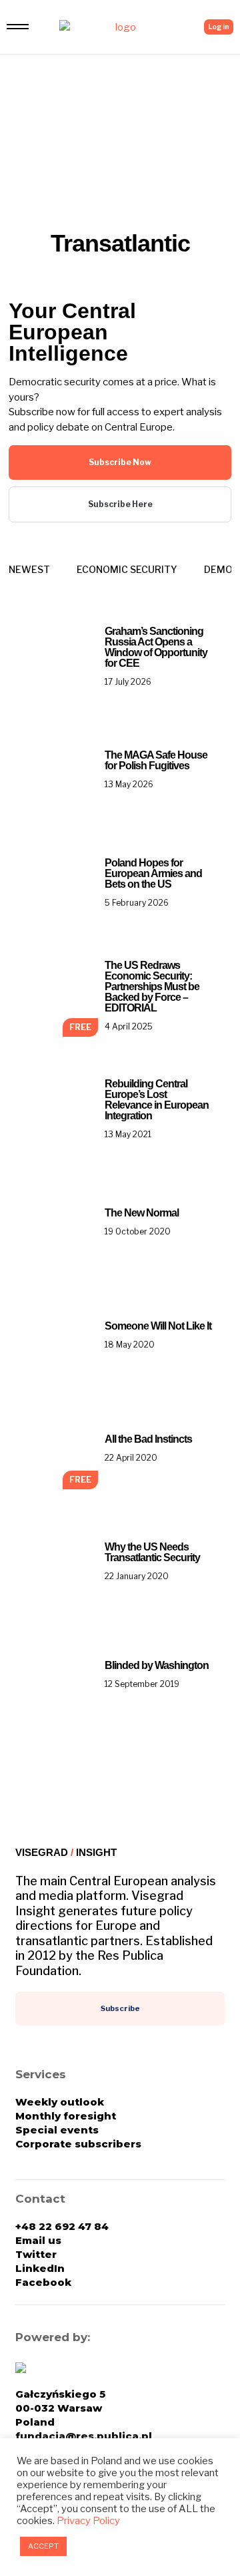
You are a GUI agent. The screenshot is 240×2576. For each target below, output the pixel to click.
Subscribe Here (120, 504)
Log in (219, 27)
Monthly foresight (66, 2116)
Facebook (43, 2282)
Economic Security (127, 569)
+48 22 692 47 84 (62, 2226)
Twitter (36, 2254)
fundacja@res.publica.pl (84, 2436)
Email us (38, 2240)
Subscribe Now (120, 462)
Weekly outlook (60, 2102)
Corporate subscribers (78, 2144)
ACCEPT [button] (43, 2546)
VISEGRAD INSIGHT (66, 1852)
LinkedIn (40, 2268)
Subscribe (120, 2008)
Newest (29, 569)
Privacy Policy (88, 2521)
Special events (57, 2130)
